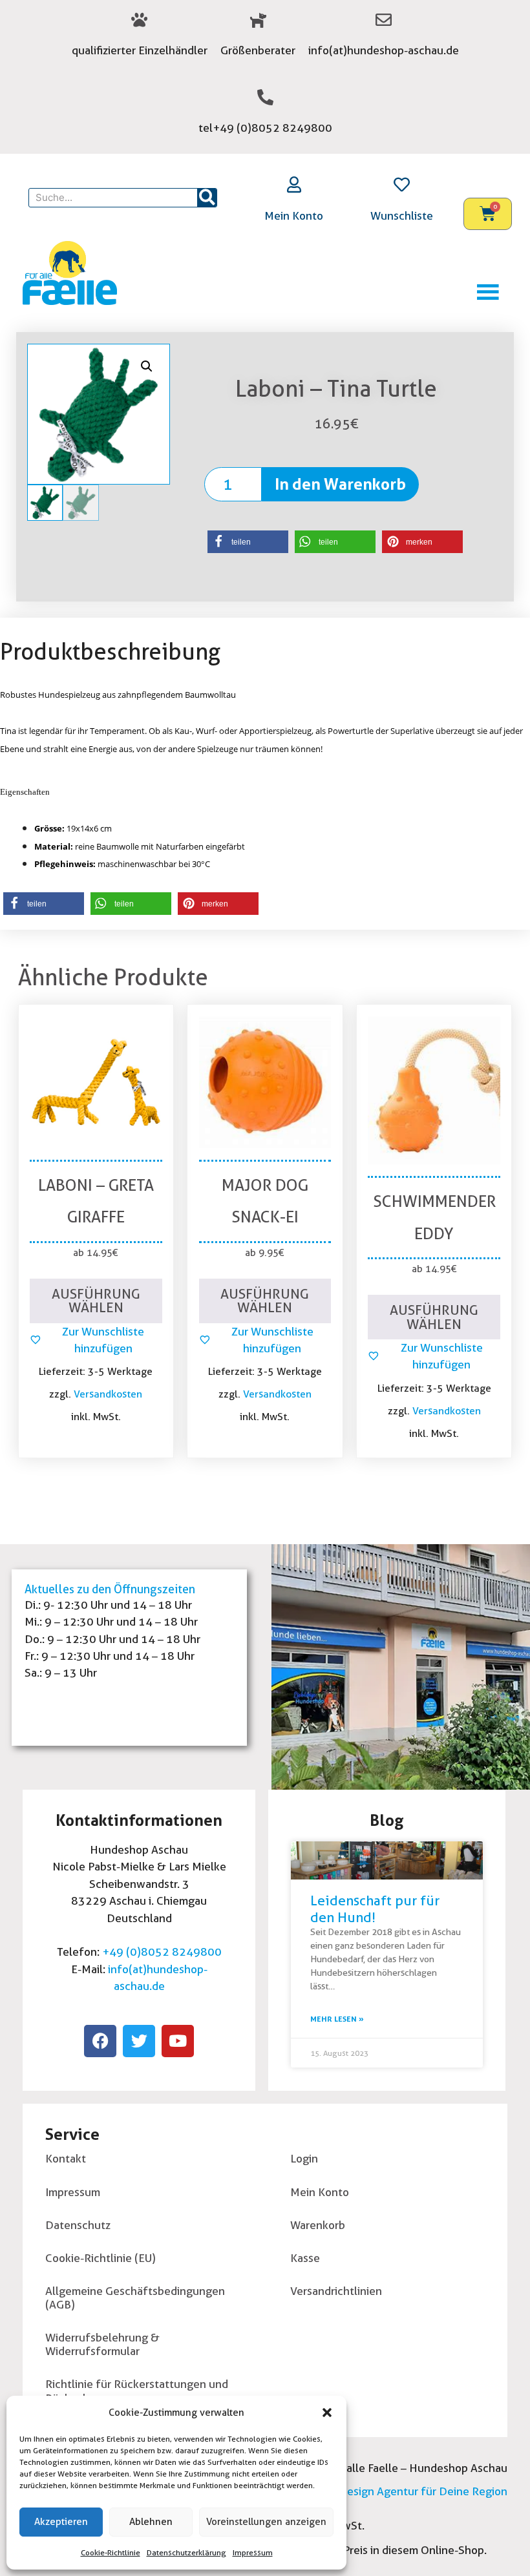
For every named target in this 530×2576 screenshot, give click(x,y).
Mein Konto (294, 215)
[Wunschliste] (402, 184)
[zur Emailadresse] (384, 20)
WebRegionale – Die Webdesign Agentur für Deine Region (359, 2491)
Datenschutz (78, 2225)
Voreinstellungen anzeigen (266, 2522)
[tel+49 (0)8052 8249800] (265, 97)
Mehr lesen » (337, 2019)
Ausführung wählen (96, 1301)
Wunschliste (402, 215)
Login (304, 2158)
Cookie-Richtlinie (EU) (101, 2258)
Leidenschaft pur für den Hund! (375, 1909)
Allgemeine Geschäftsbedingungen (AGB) (135, 2298)
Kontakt (66, 2158)
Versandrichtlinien (336, 2291)
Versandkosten (108, 1394)
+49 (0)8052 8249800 (162, 1952)
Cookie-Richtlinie (111, 2552)
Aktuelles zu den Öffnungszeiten (110, 1589)
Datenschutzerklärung (186, 2552)
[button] (327, 2413)
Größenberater (258, 50)
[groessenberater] (258, 20)
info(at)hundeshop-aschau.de (384, 50)
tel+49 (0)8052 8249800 (265, 128)
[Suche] (207, 198)
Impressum (253, 2552)
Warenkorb (318, 2225)
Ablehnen (151, 2522)
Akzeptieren (61, 2522)
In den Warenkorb (340, 484)
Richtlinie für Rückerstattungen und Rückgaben (137, 2391)
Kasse (305, 2258)
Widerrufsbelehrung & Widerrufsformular (102, 2344)
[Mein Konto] (294, 184)
